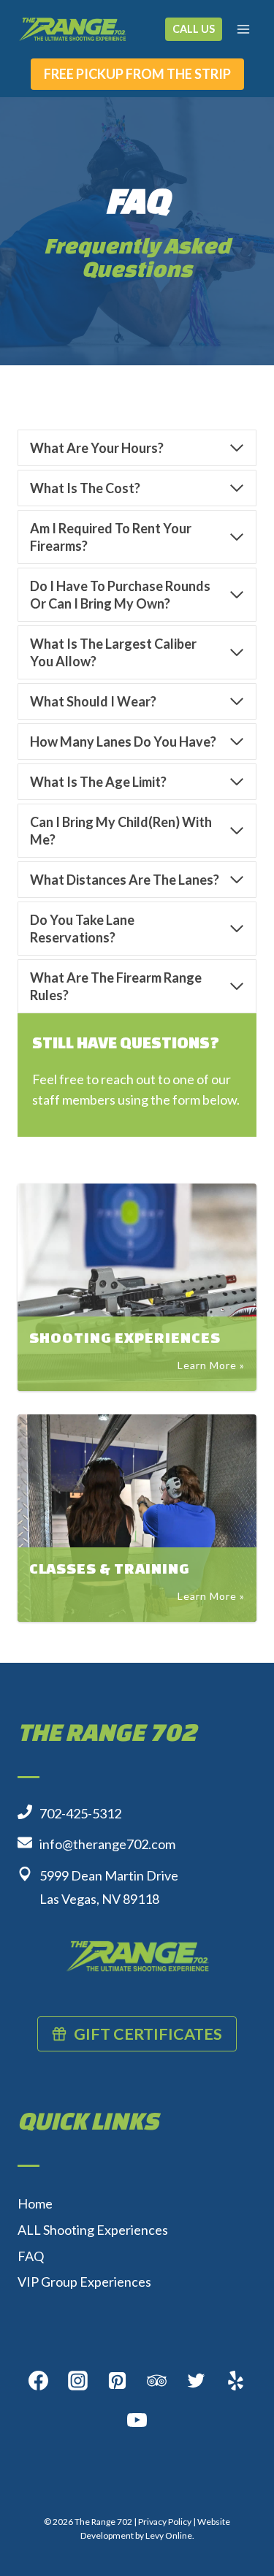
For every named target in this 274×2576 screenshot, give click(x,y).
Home (35, 2203)
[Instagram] (78, 2381)
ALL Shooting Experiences (93, 2230)
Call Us (194, 29)
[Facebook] (39, 2381)
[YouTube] (137, 2420)
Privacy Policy (165, 2522)
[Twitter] (197, 2381)
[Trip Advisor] (157, 2381)
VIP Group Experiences (84, 2282)
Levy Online (169, 2535)
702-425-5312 (80, 1813)
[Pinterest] (118, 2381)
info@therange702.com (107, 1844)
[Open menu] (243, 29)
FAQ (31, 2256)
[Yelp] (236, 2381)
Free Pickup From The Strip (137, 74)
